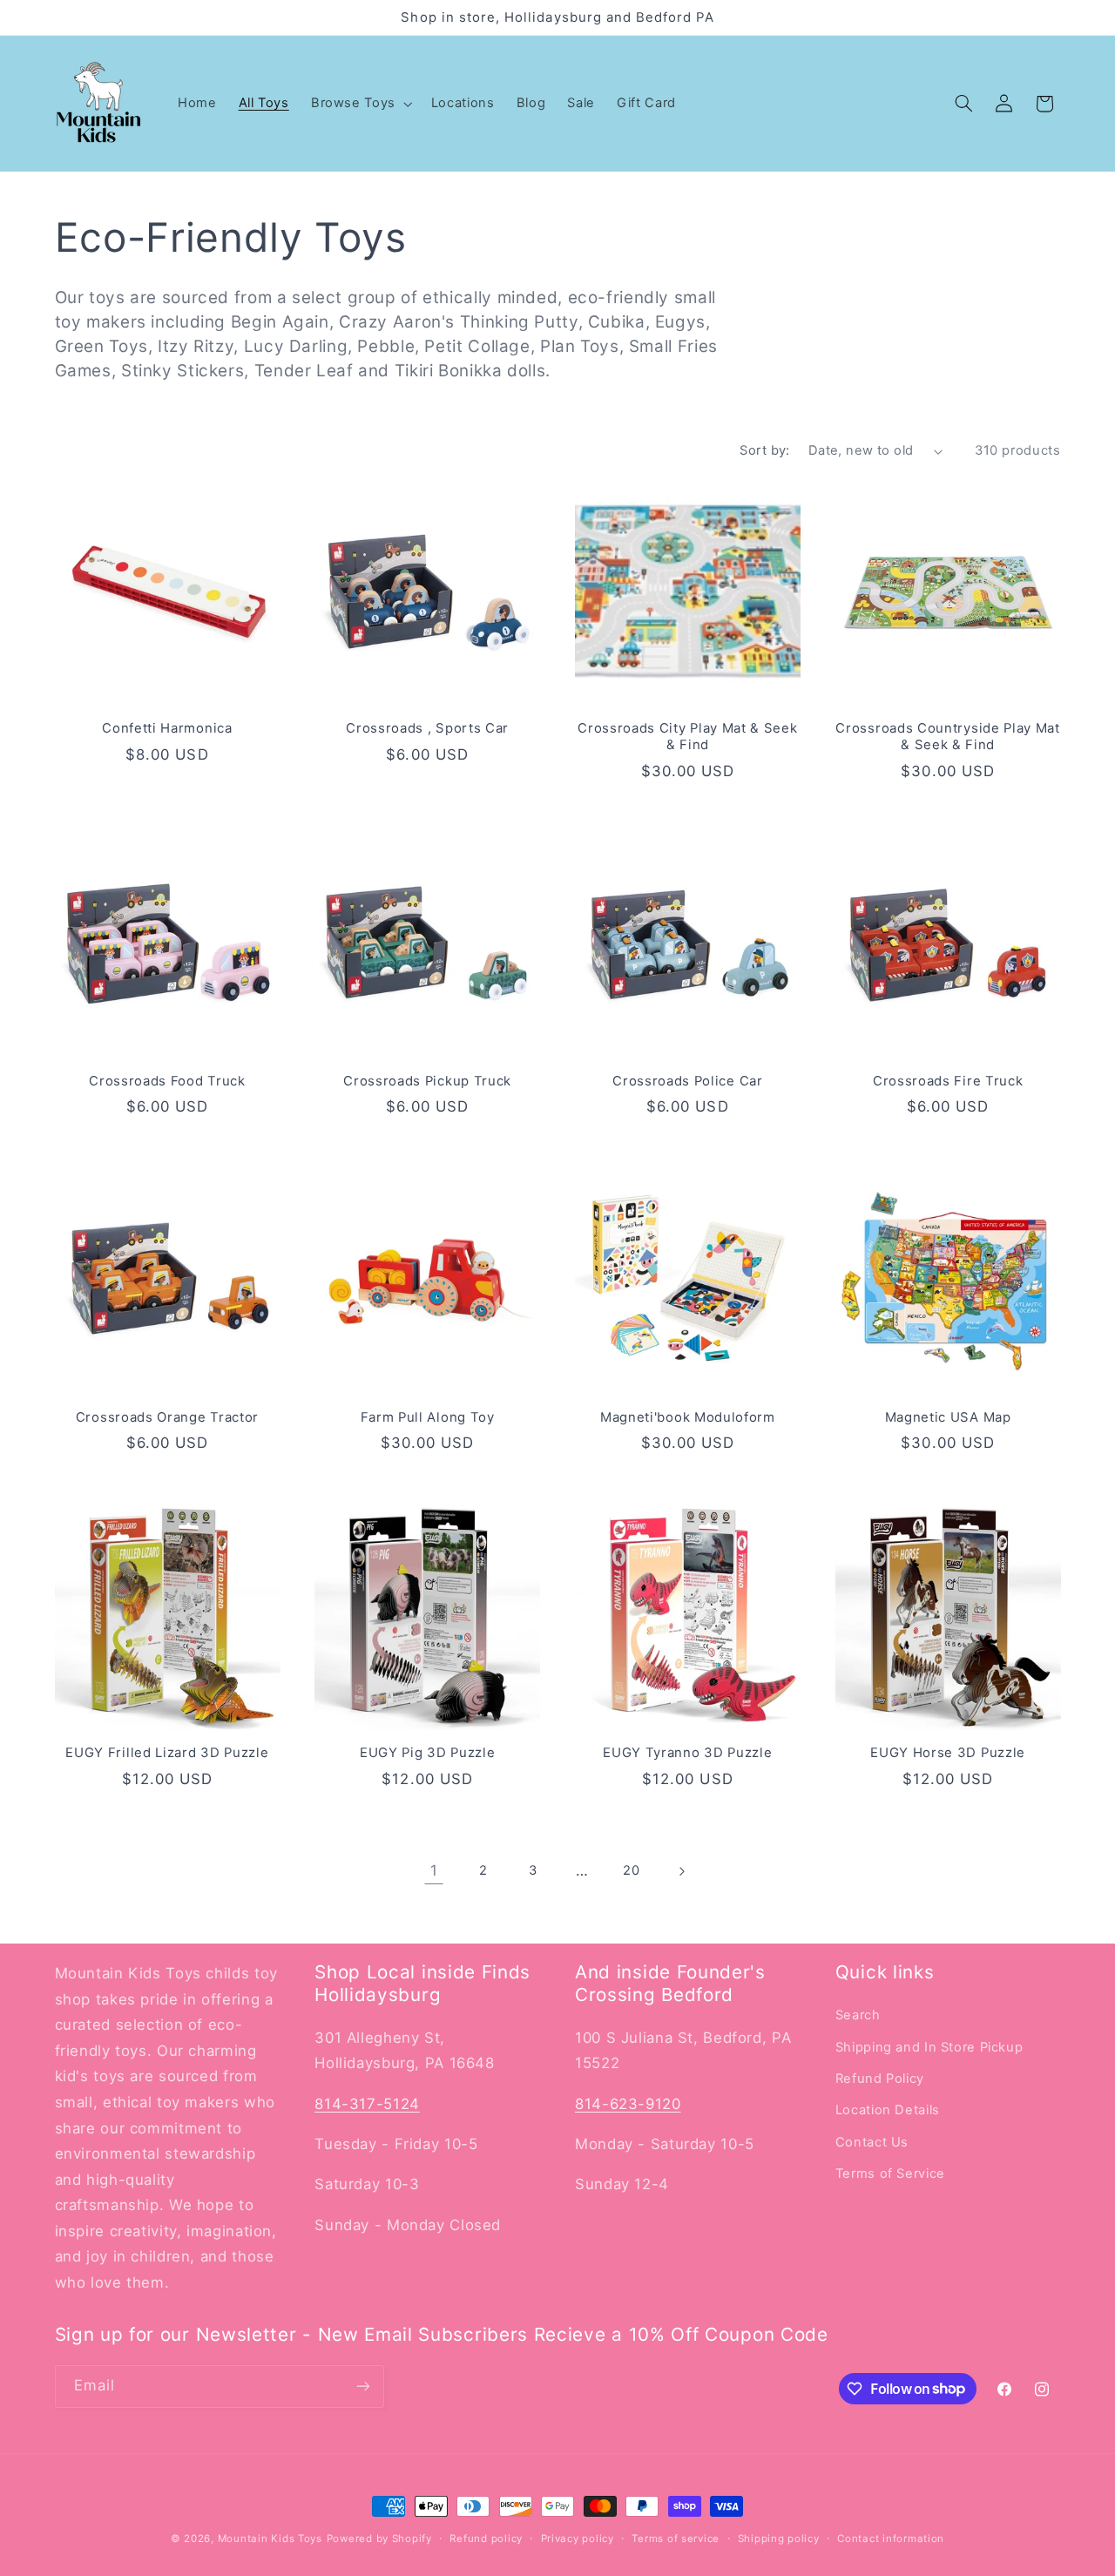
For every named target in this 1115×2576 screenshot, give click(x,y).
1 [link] (434, 1870)
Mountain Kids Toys (270, 2539)
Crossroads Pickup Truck (427, 1081)
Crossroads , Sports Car (427, 728)
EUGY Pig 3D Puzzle (427, 1753)
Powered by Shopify (379, 2539)
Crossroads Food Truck (167, 1081)
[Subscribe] (362, 2387)
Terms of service (676, 2539)
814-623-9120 (628, 2104)
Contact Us (872, 2142)
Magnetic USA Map (948, 1417)
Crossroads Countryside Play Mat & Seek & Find (947, 737)
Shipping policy (779, 2539)
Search (858, 2015)
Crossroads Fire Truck (948, 1081)
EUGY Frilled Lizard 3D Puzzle (167, 1753)
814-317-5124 (367, 2104)
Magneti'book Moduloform (688, 1417)
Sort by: (764, 450)
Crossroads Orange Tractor (167, 1417)
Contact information (891, 2539)
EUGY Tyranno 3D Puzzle (687, 1753)
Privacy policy (578, 2539)
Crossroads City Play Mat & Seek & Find (687, 737)
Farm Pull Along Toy (428, 1417)
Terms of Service (890, 2174)
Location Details (888, 2110)
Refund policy (486, 2539)
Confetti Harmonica (167, 728)
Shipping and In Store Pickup (929, 2047)
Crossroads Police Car (688, 1081)
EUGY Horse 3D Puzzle (948, 1753)
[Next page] (681, 1871)
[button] (360, 104)
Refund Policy (880, 2079)
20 (631, 1870)
